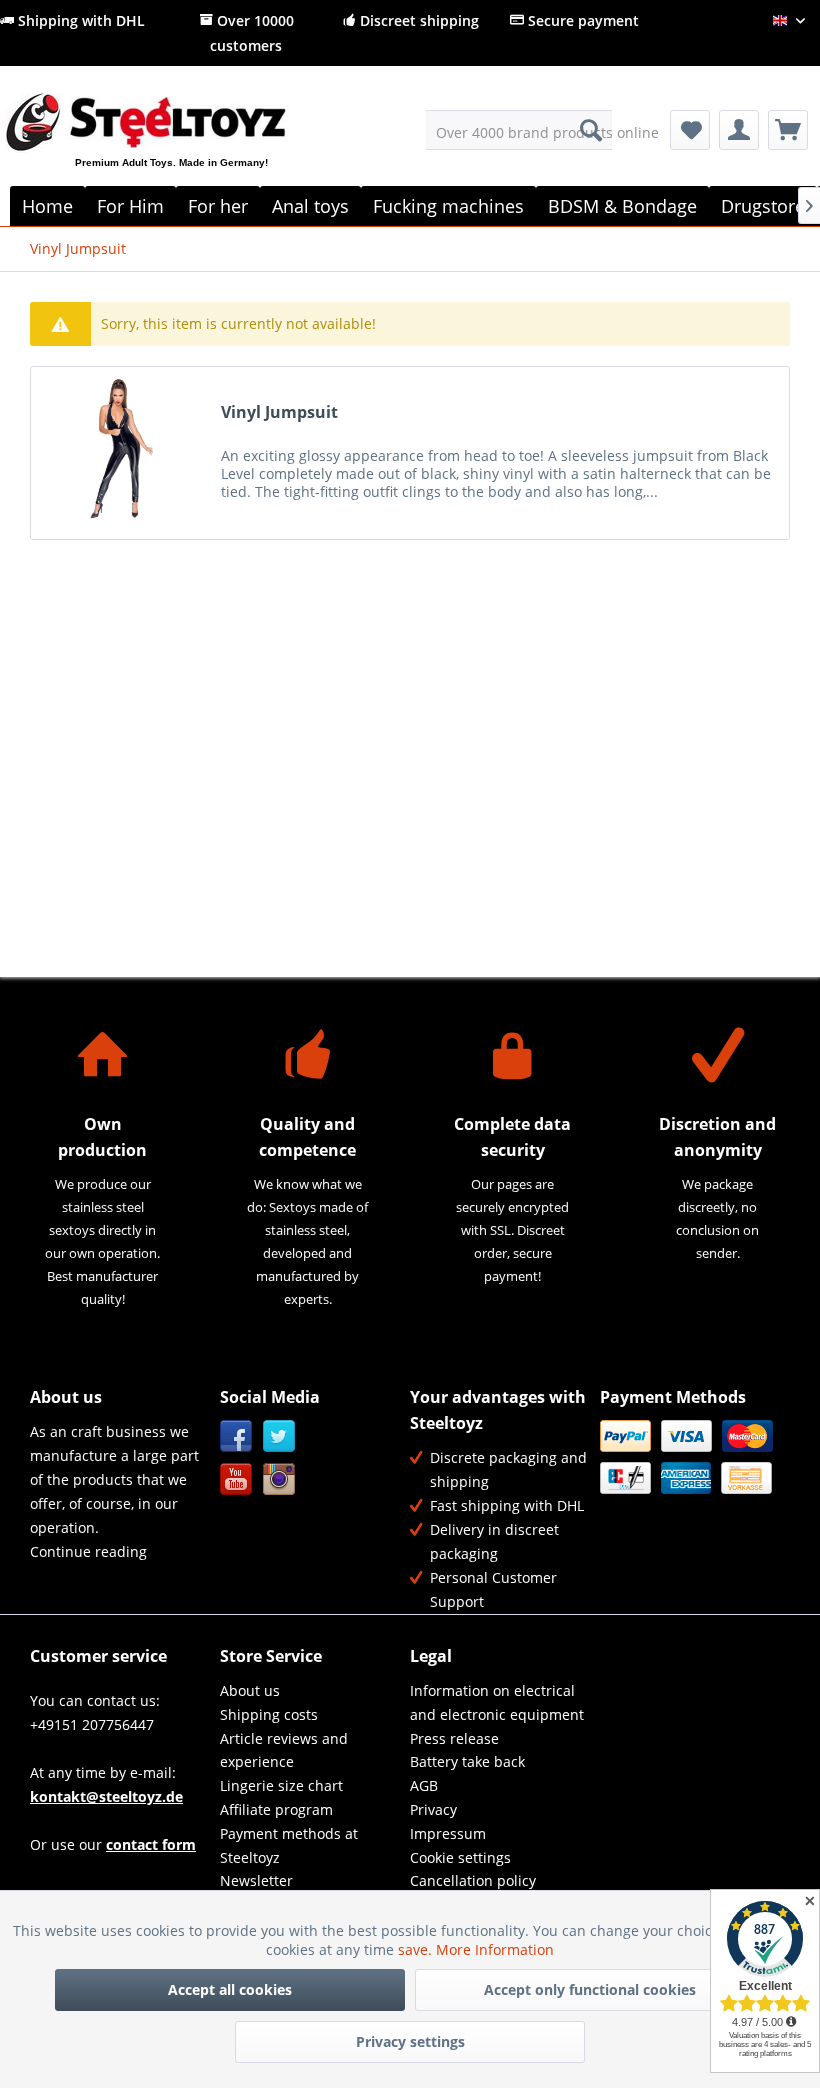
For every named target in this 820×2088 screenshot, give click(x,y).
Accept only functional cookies (590, 1989)
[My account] (739, 130)
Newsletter (256, 1880)
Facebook (236, 1436)
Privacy (433, 1809)
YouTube (236, 1479)
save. (417, 1949)
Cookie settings (460, 1857)
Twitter (279, 1436)
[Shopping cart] (788, 130)
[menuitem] (519, 130)
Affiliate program (276, 1809)
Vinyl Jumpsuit (279, 412)
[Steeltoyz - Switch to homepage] (178, 146)
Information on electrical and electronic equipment (497, 1702)
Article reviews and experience (284, 1750)
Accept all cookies (230, 1989)
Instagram (279, 1479)
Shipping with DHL (79, 20)
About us (250, 1690)
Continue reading (88, 1551)
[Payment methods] (690, 1457)
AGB (424, 1785)
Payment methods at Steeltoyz (289, 1845)
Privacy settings (410, 2041)
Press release (454, 1738)
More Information (495, 1949)
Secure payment (581, 20)
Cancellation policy (473, 1880)
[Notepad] (690, 130)
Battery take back (467, 1761)
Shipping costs (269, 1714)
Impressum (448, 1833)
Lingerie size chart (281, 1785)
